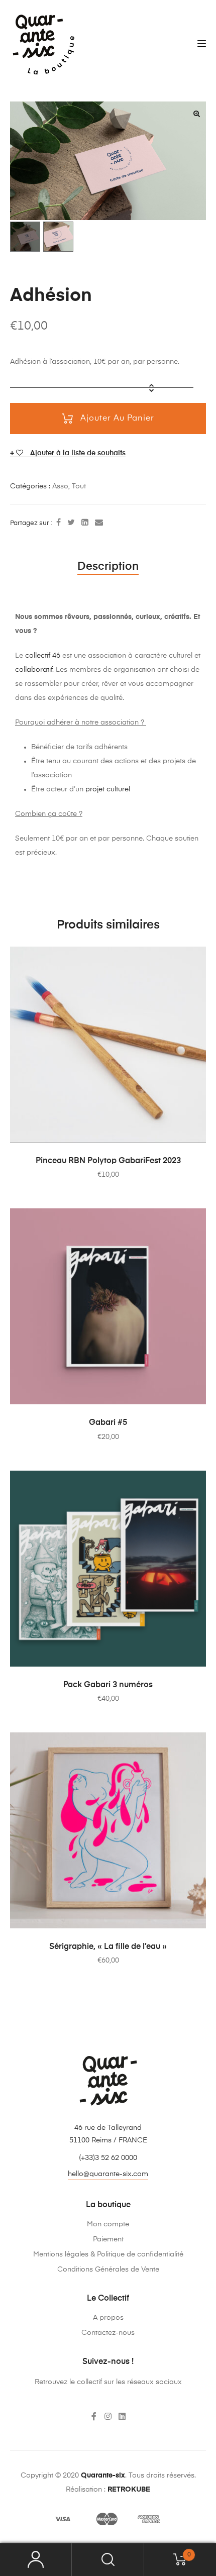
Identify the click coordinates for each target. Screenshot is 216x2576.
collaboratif (34, 670)
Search (108, 2560)
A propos (108, 2318)
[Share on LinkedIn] (85, 523)
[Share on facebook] (59, 523)
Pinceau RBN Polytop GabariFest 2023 (108, 1161)
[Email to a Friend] (99, 523)
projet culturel (107, 789)
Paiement (108, 2239)
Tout (79, 486)
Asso (60, 486)
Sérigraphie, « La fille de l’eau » (108, 1947)
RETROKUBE (129, 2490)
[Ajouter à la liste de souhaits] (193, 959)
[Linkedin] (122, 2416)
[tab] (108, 567)
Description (108, 567)
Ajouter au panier (117, 419)
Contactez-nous (108, 2333)
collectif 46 (43, 656)
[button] (108, 2175)
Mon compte (108, 2224)
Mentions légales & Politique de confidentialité (108, 2254)
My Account (36, 2560)
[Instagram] (108, 2416)
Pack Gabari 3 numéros (108, 1685)
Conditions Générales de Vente (108, 2270)
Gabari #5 (108, 1423)
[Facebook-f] (94, 2416)
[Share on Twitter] (71, 523)
